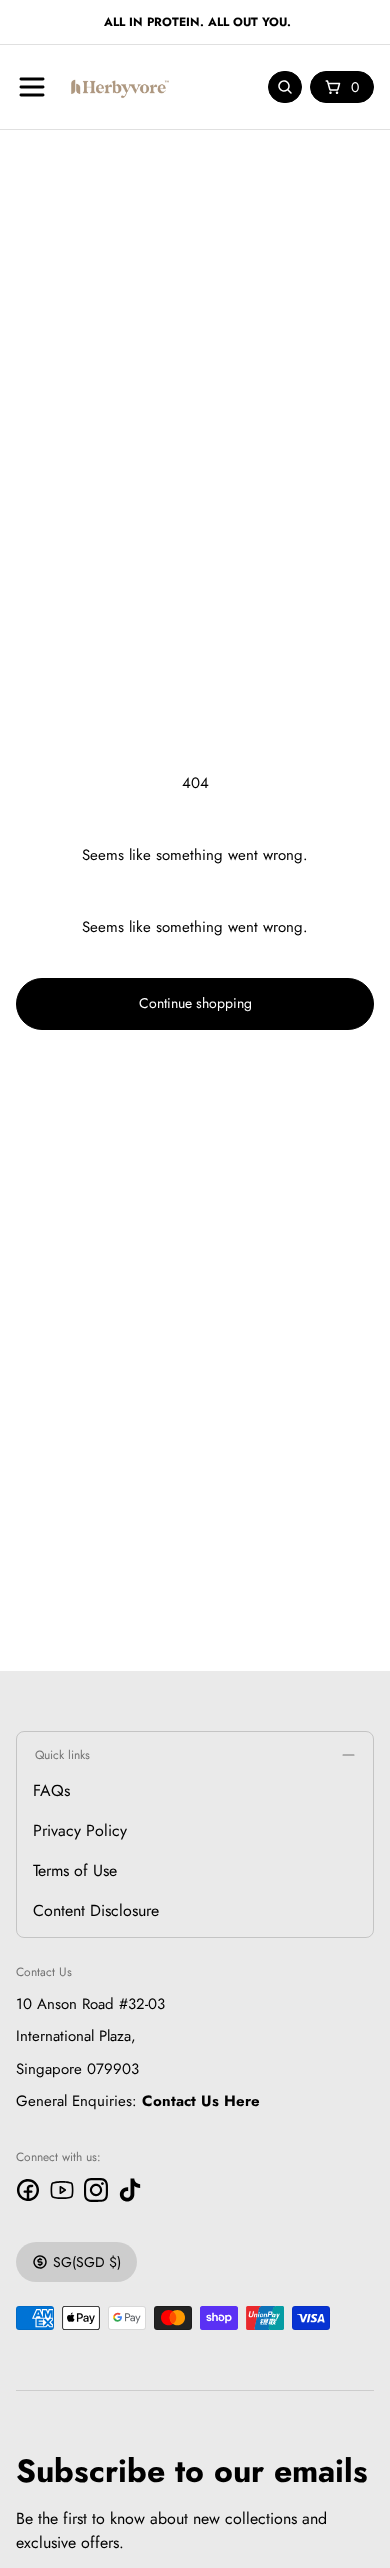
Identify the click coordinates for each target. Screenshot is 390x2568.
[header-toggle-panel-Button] (32, 87)
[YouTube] (62, 2190)
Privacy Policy (80, 1830)
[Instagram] (96, 2190)
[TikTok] (130, 2190)
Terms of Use (75, 1870)
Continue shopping (195, 1003)
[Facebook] (28, 2190)
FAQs (51, 1790)
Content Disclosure (96, 1910)
